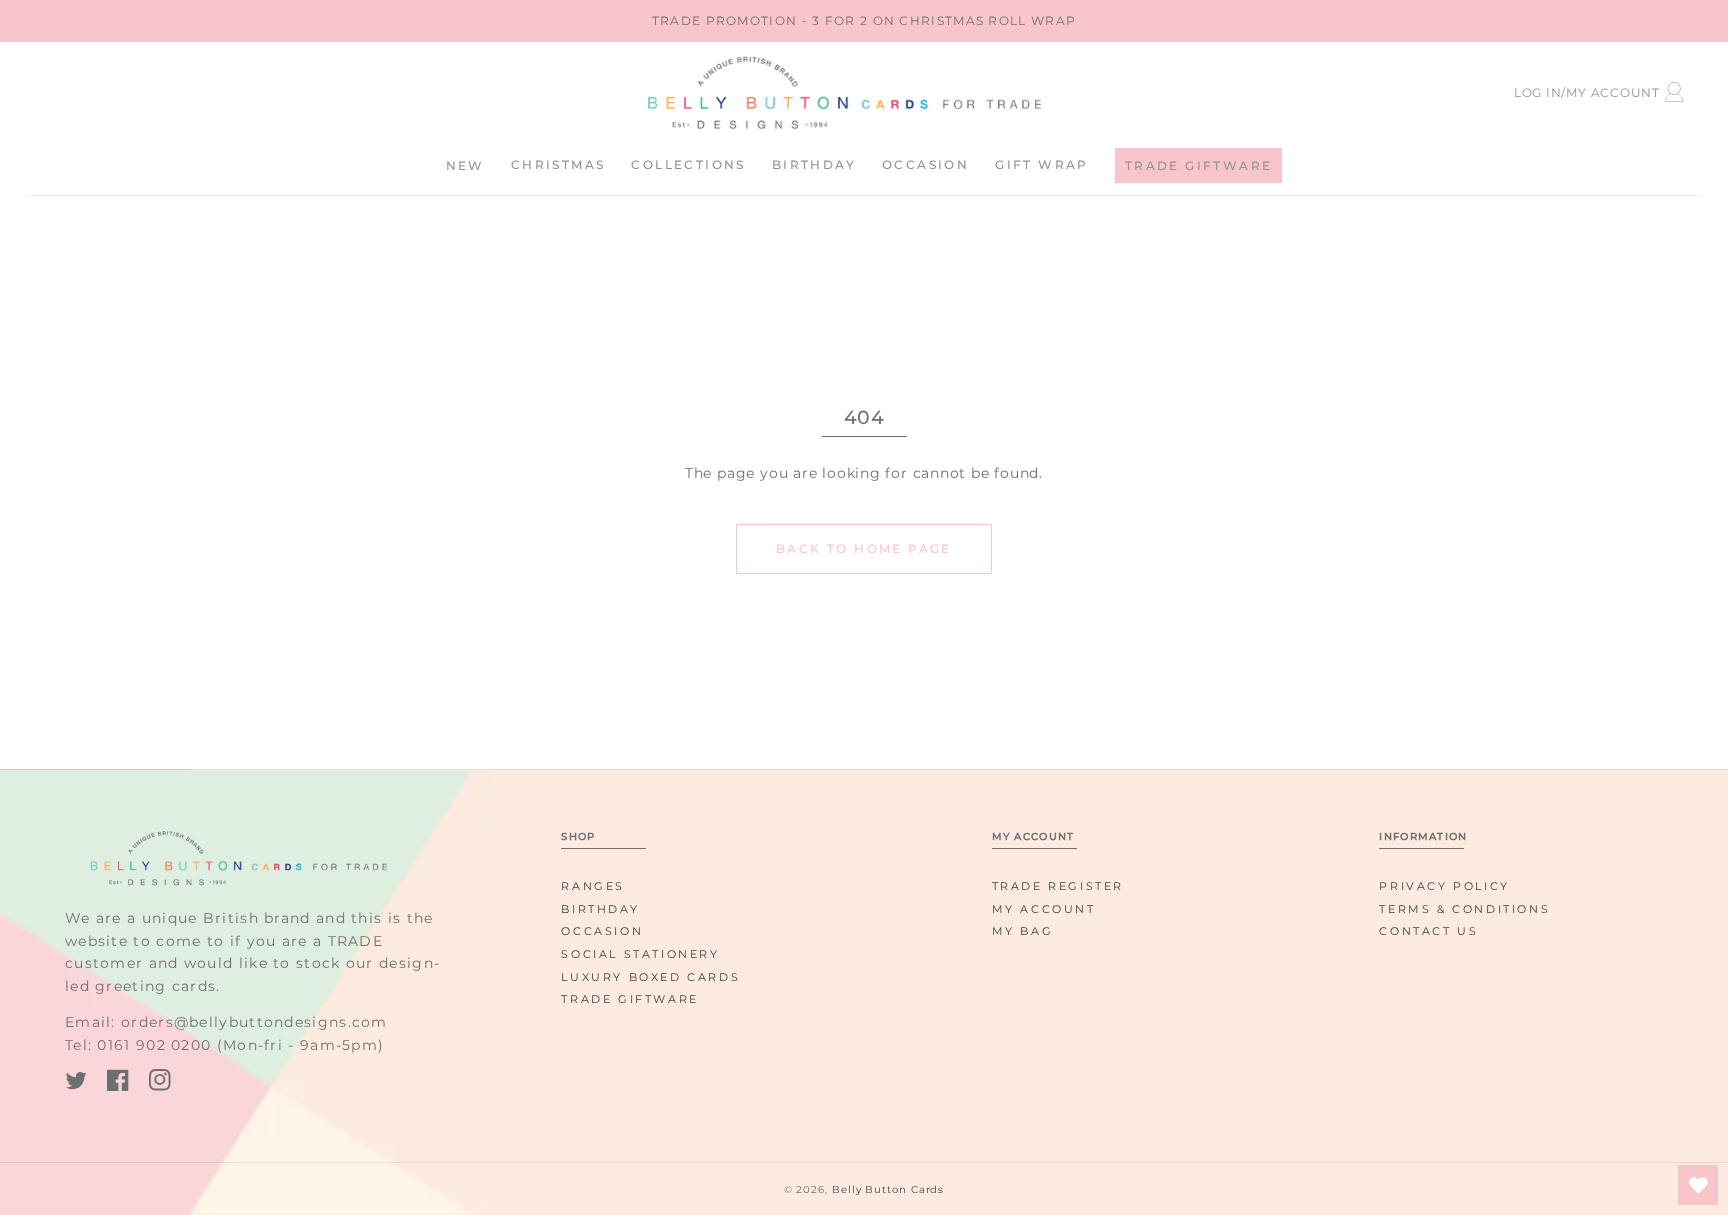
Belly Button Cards (888, 1189)
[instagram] (160, 1083)
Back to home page (864, 548)
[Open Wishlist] (1698, 1185)
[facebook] (118, 1083)
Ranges (593, 886)
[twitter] (76, 1083)
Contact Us (1428, 931)
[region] (864, 21)
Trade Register (1058, 886)
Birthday (600, 909)
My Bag (1023, 931)
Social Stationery (640, 954)
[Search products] (208, 89)
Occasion (602, 931)
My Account (1044, 909)
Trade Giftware (629, 999)
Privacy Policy (1444, 886)
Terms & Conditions (1464, 909)
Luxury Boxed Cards (650, 977)
